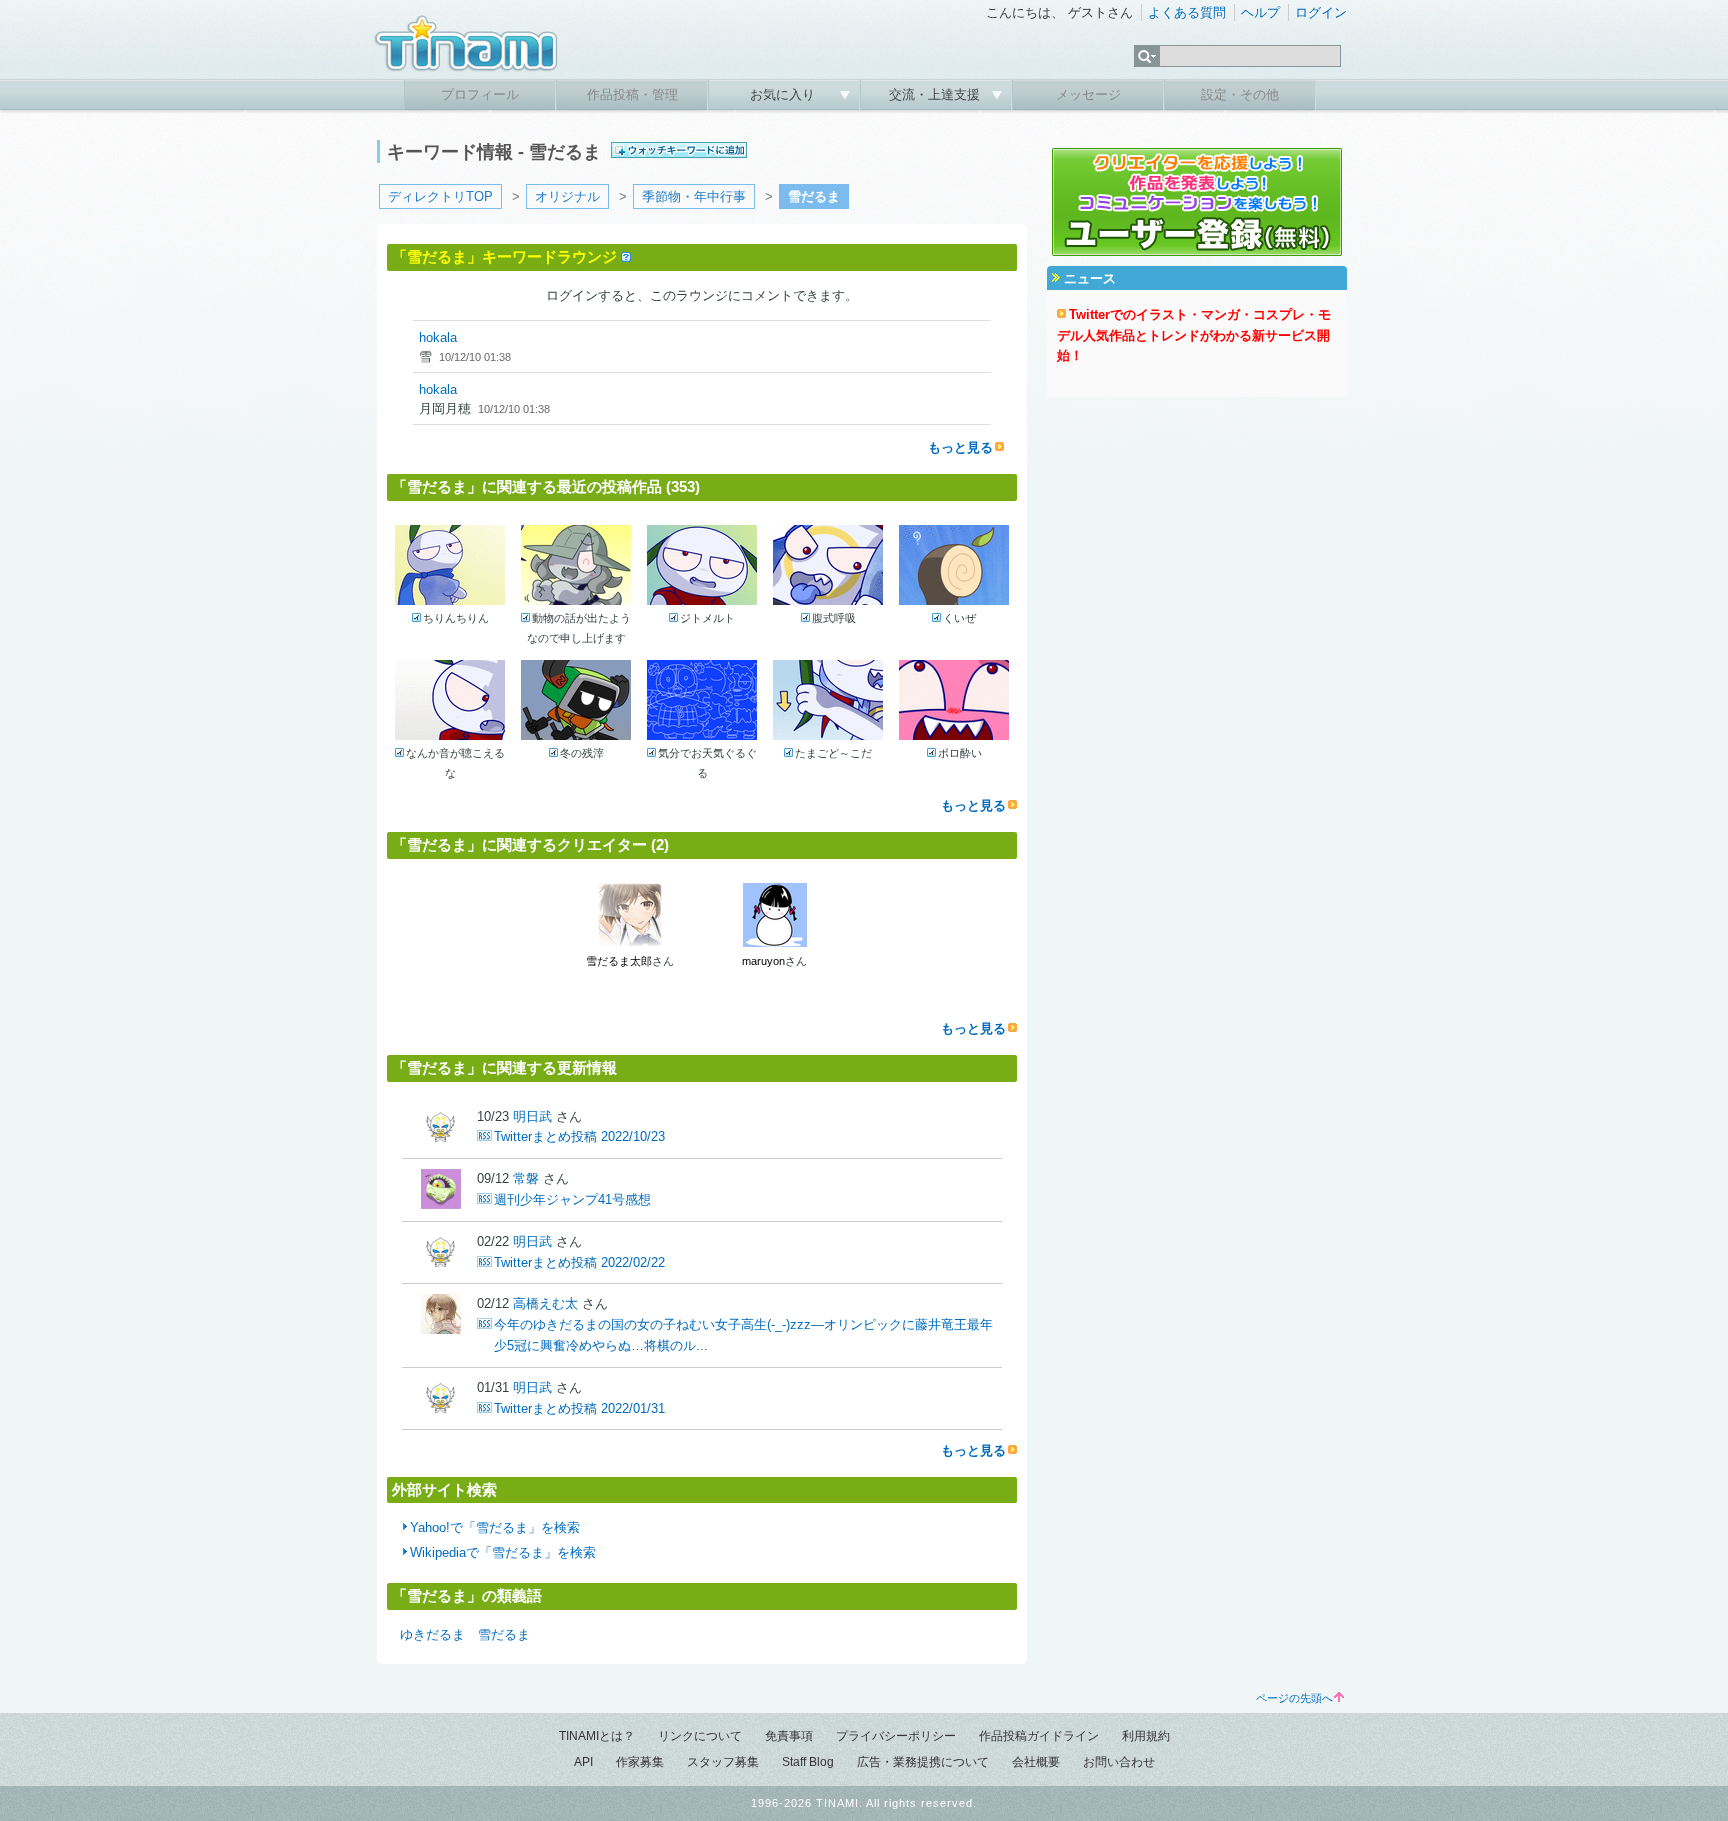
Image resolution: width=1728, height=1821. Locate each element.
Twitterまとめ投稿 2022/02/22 (579, 1262)
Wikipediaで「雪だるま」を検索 (503, 1552)
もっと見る (960, 447)
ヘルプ (1260, 12)
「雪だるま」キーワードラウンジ (504, 256)
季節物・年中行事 (694, 196)
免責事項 (789, 1736)
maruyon (763, 961)
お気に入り (784, 94)
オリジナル (567, 196)
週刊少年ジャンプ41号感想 (572, 1199)
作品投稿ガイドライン (1039, 1736)
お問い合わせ (1119, 1762)
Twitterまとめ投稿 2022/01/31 (579, 1408)
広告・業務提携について (923, 1762)
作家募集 (640, 1762)
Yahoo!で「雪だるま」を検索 (495, 1527)
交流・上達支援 (936, 94)
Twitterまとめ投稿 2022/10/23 (579, 1136)
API (583, 1762)
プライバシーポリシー (896, 1736)
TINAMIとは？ (597, 1736)
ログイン (1321, 12)
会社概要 (1036, 1762)
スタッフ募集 (723, 1762)
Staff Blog (808, 1762)
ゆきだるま (432, 1634)
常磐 (526, 1178)
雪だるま (504, 1634)
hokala (438, 337)
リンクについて (700, 1736)
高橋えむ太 (545, 1303)
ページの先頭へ (1294, 1698)
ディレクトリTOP (440, 196)
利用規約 (1146, 1736)
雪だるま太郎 (619, 961)
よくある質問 (1187, 12)
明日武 (532, 1116)
